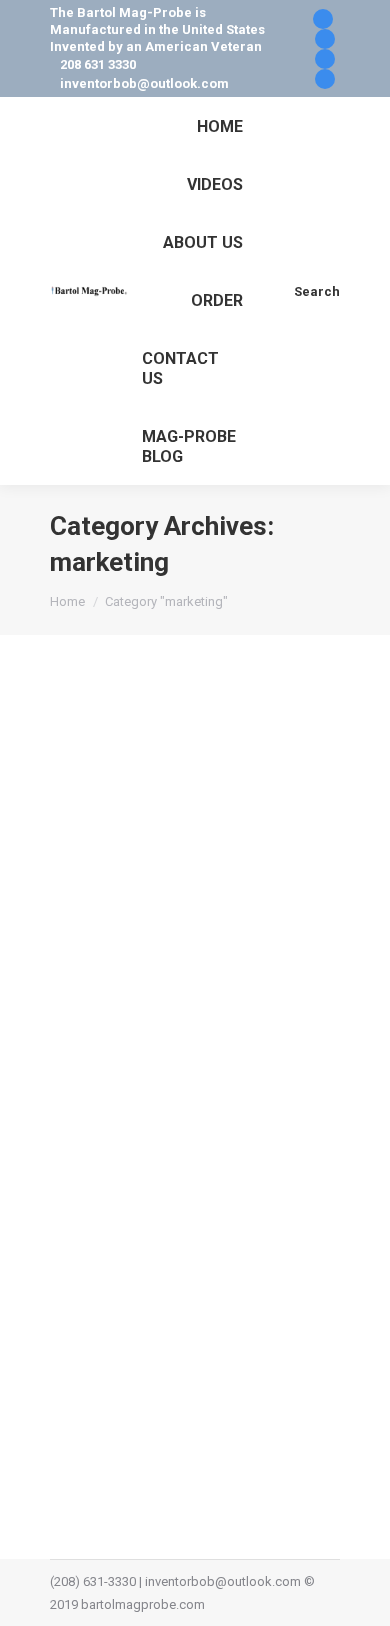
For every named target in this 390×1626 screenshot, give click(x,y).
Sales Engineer (218, 1077)
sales (154, 1077)
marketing (104, 1077)
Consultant (230, 1054)
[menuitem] (220, 126)
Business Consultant (134, 1054)
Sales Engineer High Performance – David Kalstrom (172, 988)
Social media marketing (143, 1100)
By (114, 1123)
